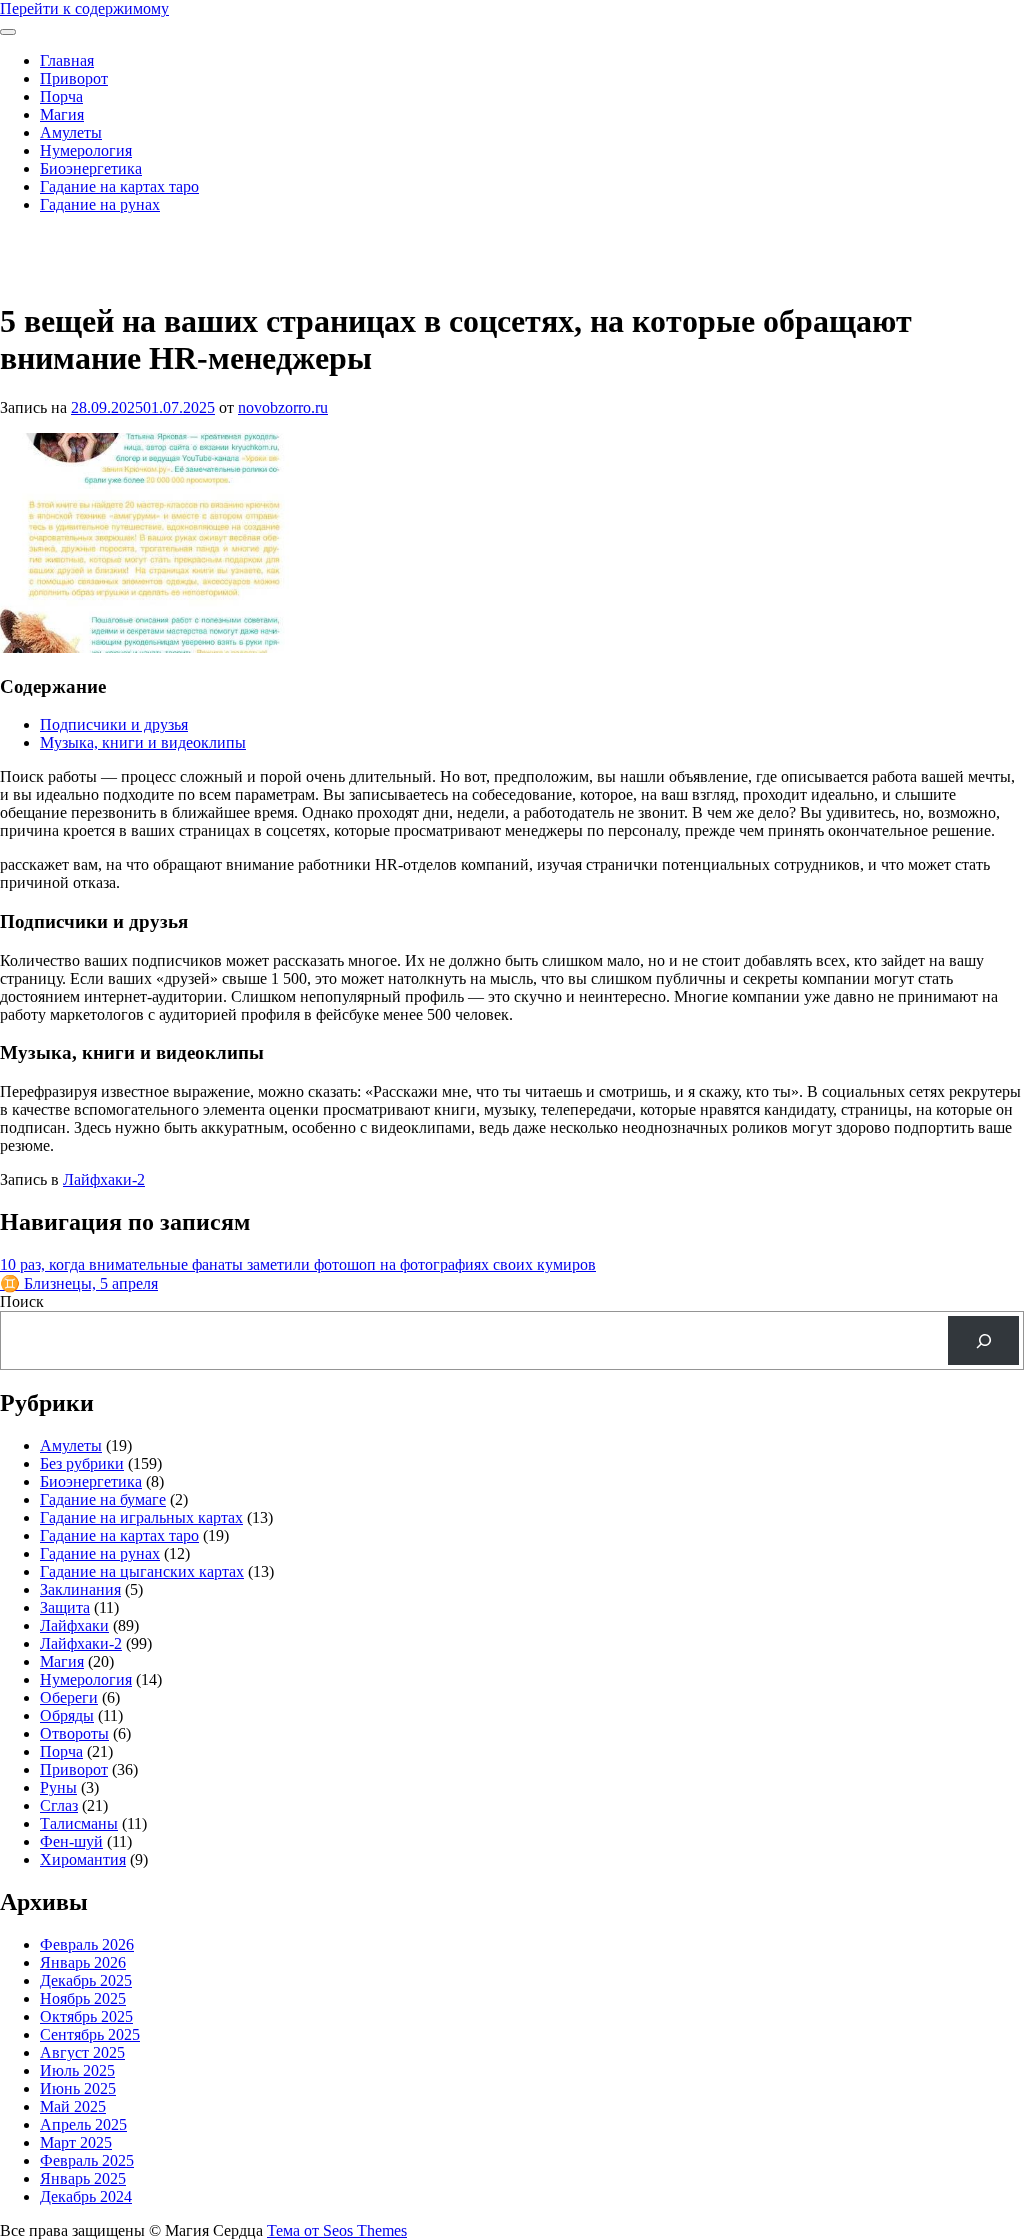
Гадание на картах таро (119, 186)
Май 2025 (73, 2106)
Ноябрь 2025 (83, 1998)
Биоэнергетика (91, 168)
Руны (58, 1787)
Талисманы (79, 1823)
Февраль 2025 (87, 2160)
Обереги (69, 1697)
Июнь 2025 (78, 2088)
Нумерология (86, 150)
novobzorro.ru (283, 407)
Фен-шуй (71, 1841)
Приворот (74, 78)
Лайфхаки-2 (104, 1179)
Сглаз (59, 1805)
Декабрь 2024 (86, 2196)
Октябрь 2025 (86, 2016)
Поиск (22, 1301)
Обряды (67, 1715)
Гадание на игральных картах (141, 1517)
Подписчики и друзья (114, 724)
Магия (62, 114)
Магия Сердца (49, 238)
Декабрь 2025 (86, 1980)
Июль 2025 (77, 2070)
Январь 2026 (83, 1962)
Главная (67, 60)
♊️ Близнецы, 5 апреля (79, 1283)
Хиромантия (83, 1859)
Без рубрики (82, 1463)
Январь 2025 (83, 2178)
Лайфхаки (74, 1625)
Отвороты (74, 1733)
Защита (65, 1607)
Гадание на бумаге (103, 1499)
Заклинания (80, 1589)
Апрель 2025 (83, 2124)
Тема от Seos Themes (337, 2230)
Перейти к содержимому (84, 8)
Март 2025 (76, 2142)
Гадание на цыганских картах (142, 1571)
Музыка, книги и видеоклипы (143, 742)
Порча (61, 96)
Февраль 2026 (87, 1944)
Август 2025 (82, 2052)
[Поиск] (983, 1340)
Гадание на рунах (100, 204)
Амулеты (71, 132)
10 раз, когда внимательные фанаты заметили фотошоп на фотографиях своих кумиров (298, 1264)
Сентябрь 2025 (90, 2034)
